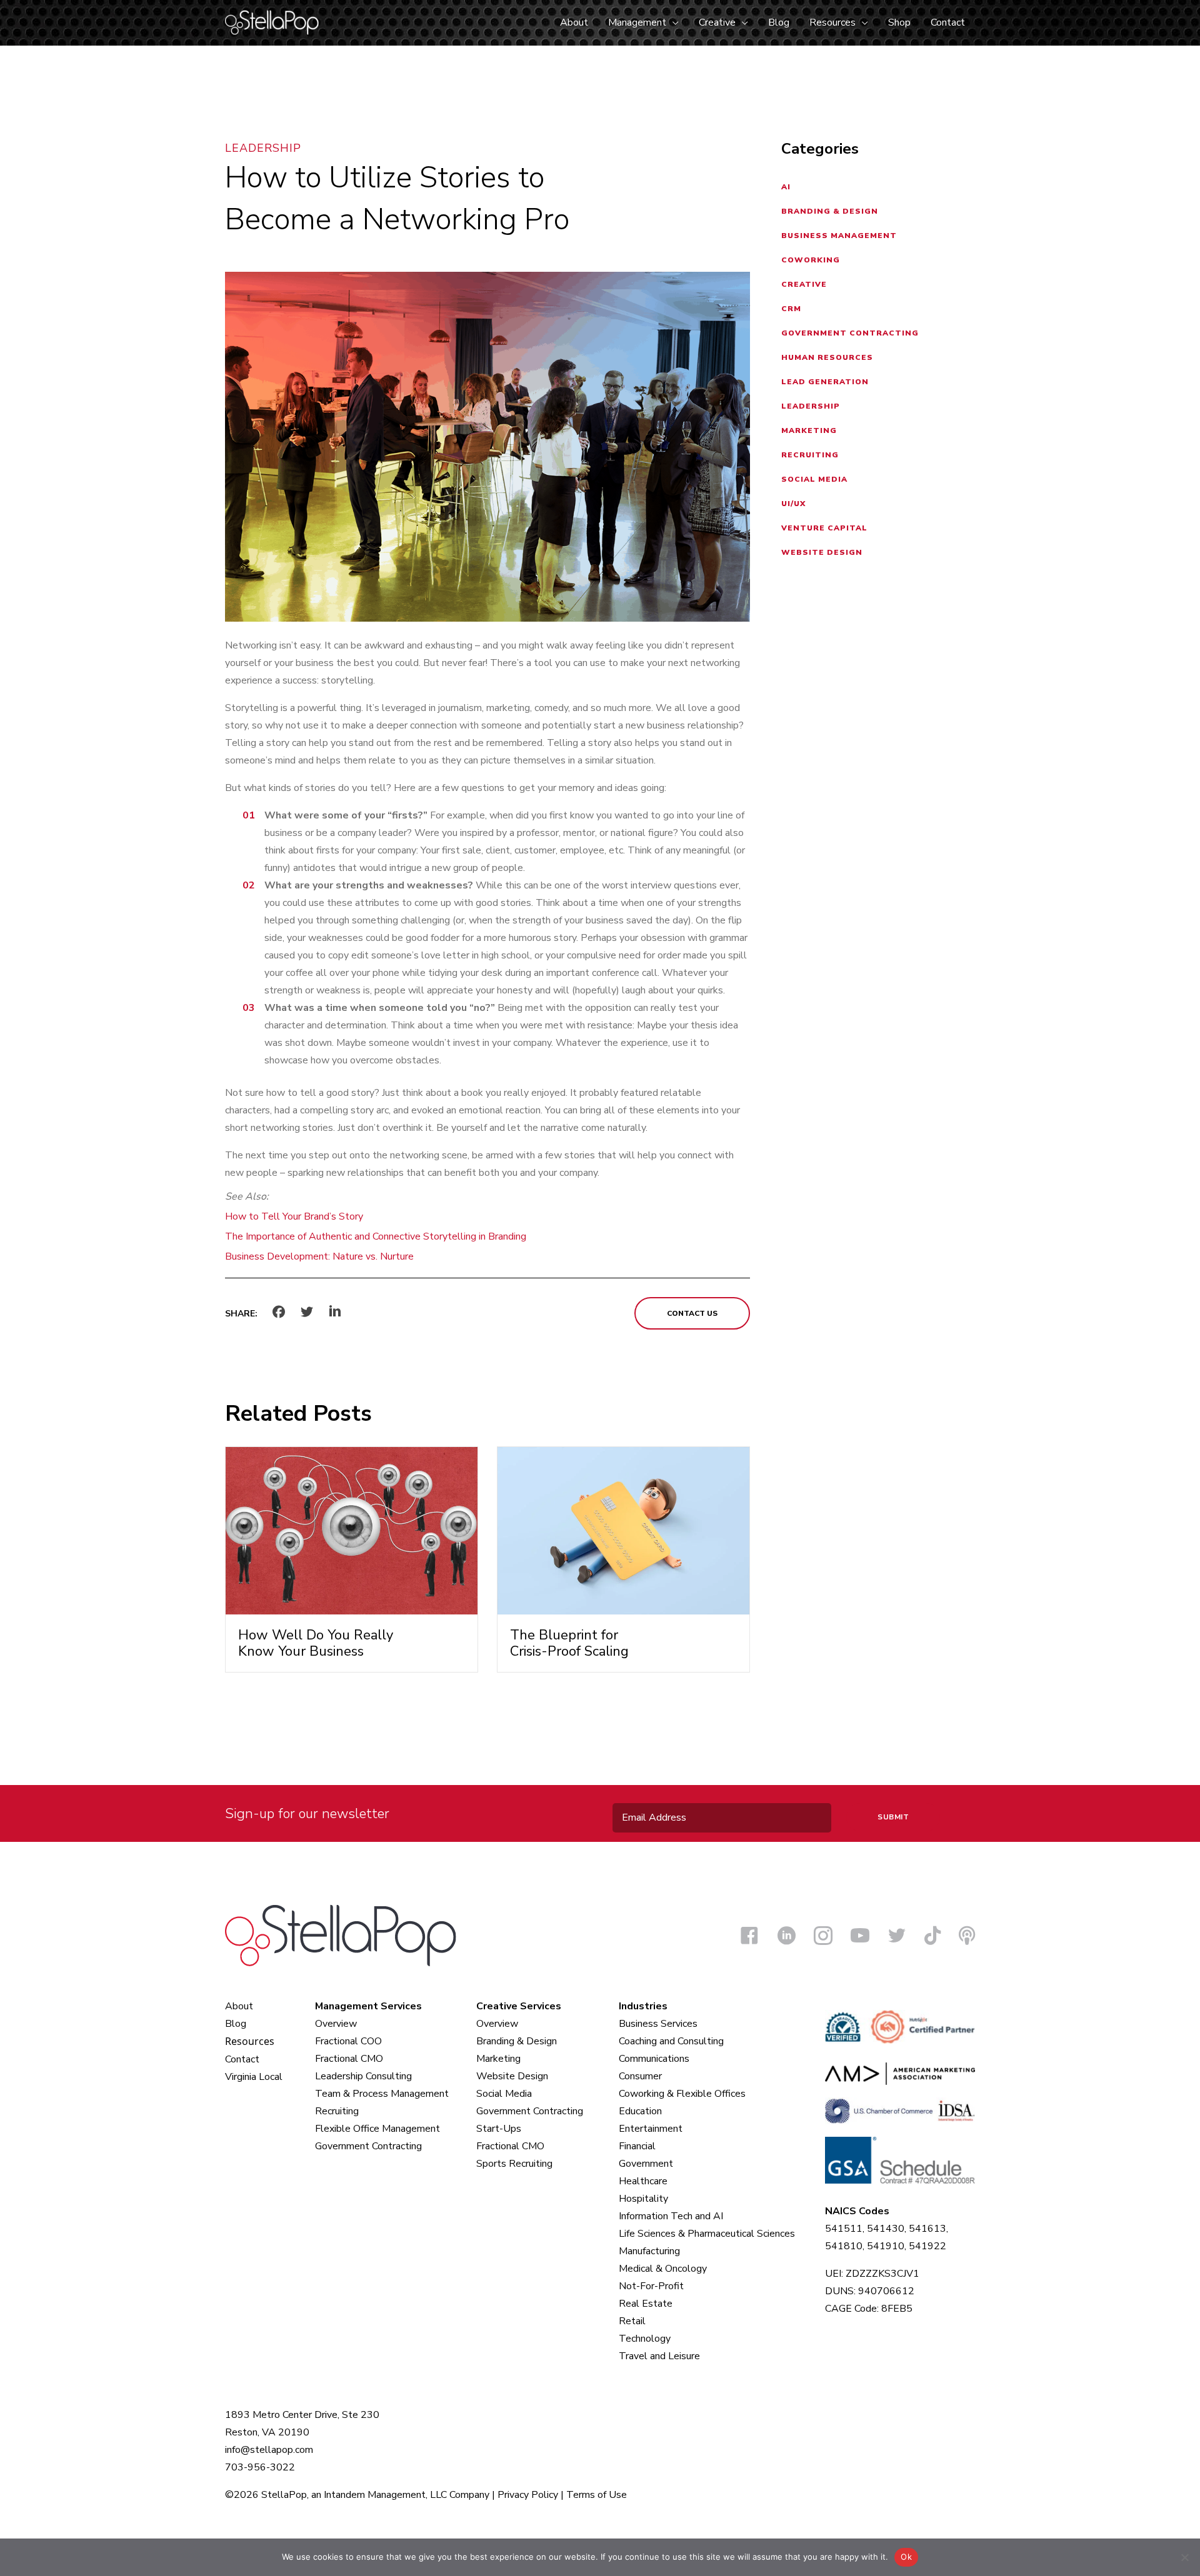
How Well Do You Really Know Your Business (316, 1643)
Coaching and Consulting (671, 2041)
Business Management (839, 236)
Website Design (822, 552)
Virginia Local (254, 2077)
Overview (336, 2024)
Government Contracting (850, 333)
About (239, 2006)
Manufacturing (649, 2251)
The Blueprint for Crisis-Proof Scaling (569, 1643)
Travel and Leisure (659, 2356)
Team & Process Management (382, 2094)
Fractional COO (348, 2041)
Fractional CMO (349, 2059)
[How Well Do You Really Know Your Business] (352, 1530)
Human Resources (827, 357)
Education (640, 2111)
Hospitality (643, 2199)
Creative (804, 284)
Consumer (640, 2076)
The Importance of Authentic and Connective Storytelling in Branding (376, 1236)
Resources (250, 2041)
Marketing (809, 430)
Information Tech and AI (671, 2216)
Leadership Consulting (363, 2076)
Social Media (814, 479)
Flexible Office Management (377, 2129)
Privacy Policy (528, 2495)
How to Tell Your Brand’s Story (294, 1216)
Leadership (263, 148)
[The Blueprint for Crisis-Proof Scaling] (623, 1530)
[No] (1184, 2557)
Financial (637, 2146)
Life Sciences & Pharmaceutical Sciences (707, 2234)
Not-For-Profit (651, 2286)
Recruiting (810, 455)
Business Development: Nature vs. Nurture (319, 1256)
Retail (632, 2321)
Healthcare (643, 2181)
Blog (236, 2024)
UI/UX (793, 504)
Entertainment (651, 2129)
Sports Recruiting (514, 2164)
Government (646, 2164)
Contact (242, 2059)
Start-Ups (499, 2129)
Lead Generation (825, 382)
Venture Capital (824, 528)
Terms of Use (597, 2495)
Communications (654, 2059)
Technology (645, 2339)
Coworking (811, 260)
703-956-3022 (260, 2467)
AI (786, 187)
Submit (893, 1817)
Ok (906, 2557)
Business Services (658, 2024)
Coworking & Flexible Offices (682, 2094)
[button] (672, 22)
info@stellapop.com (269, 2450)
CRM (791, 309)
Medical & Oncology (663, 2269)
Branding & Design (830, 211)
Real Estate (646, 2304)
